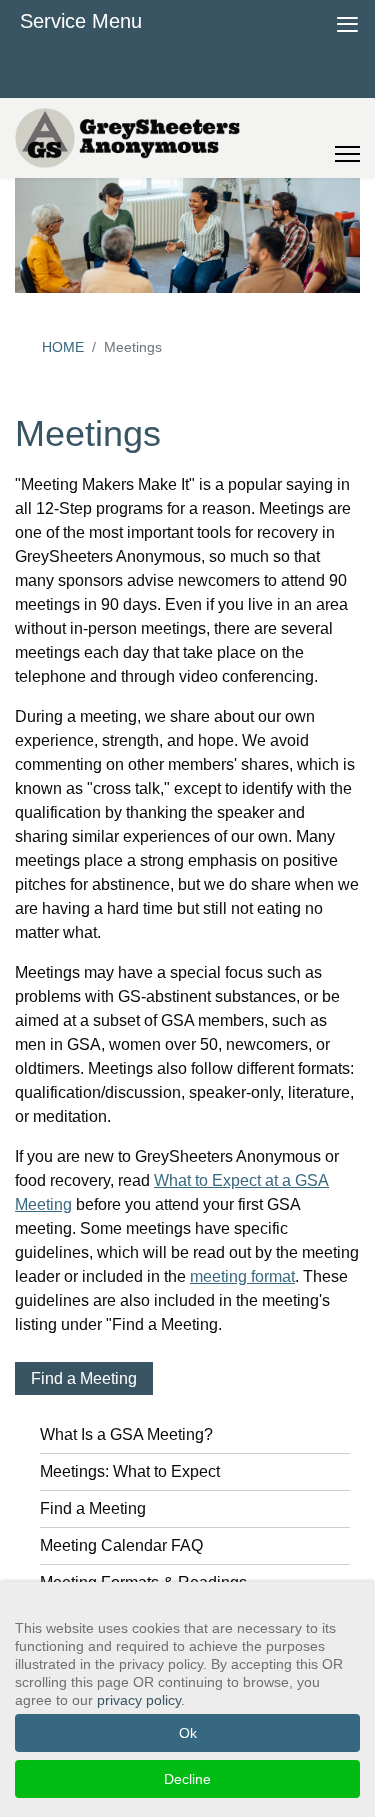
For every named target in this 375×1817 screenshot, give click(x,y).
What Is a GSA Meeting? (126, 1434)
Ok (188, 1733)
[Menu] (347, 138)
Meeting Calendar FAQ (121, 1545)
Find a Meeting (84, 1378)
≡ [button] (347, 21)
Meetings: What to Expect (130, 1471)
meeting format (242, 1276)
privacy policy (139, 1700)
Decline (187, 1779)
